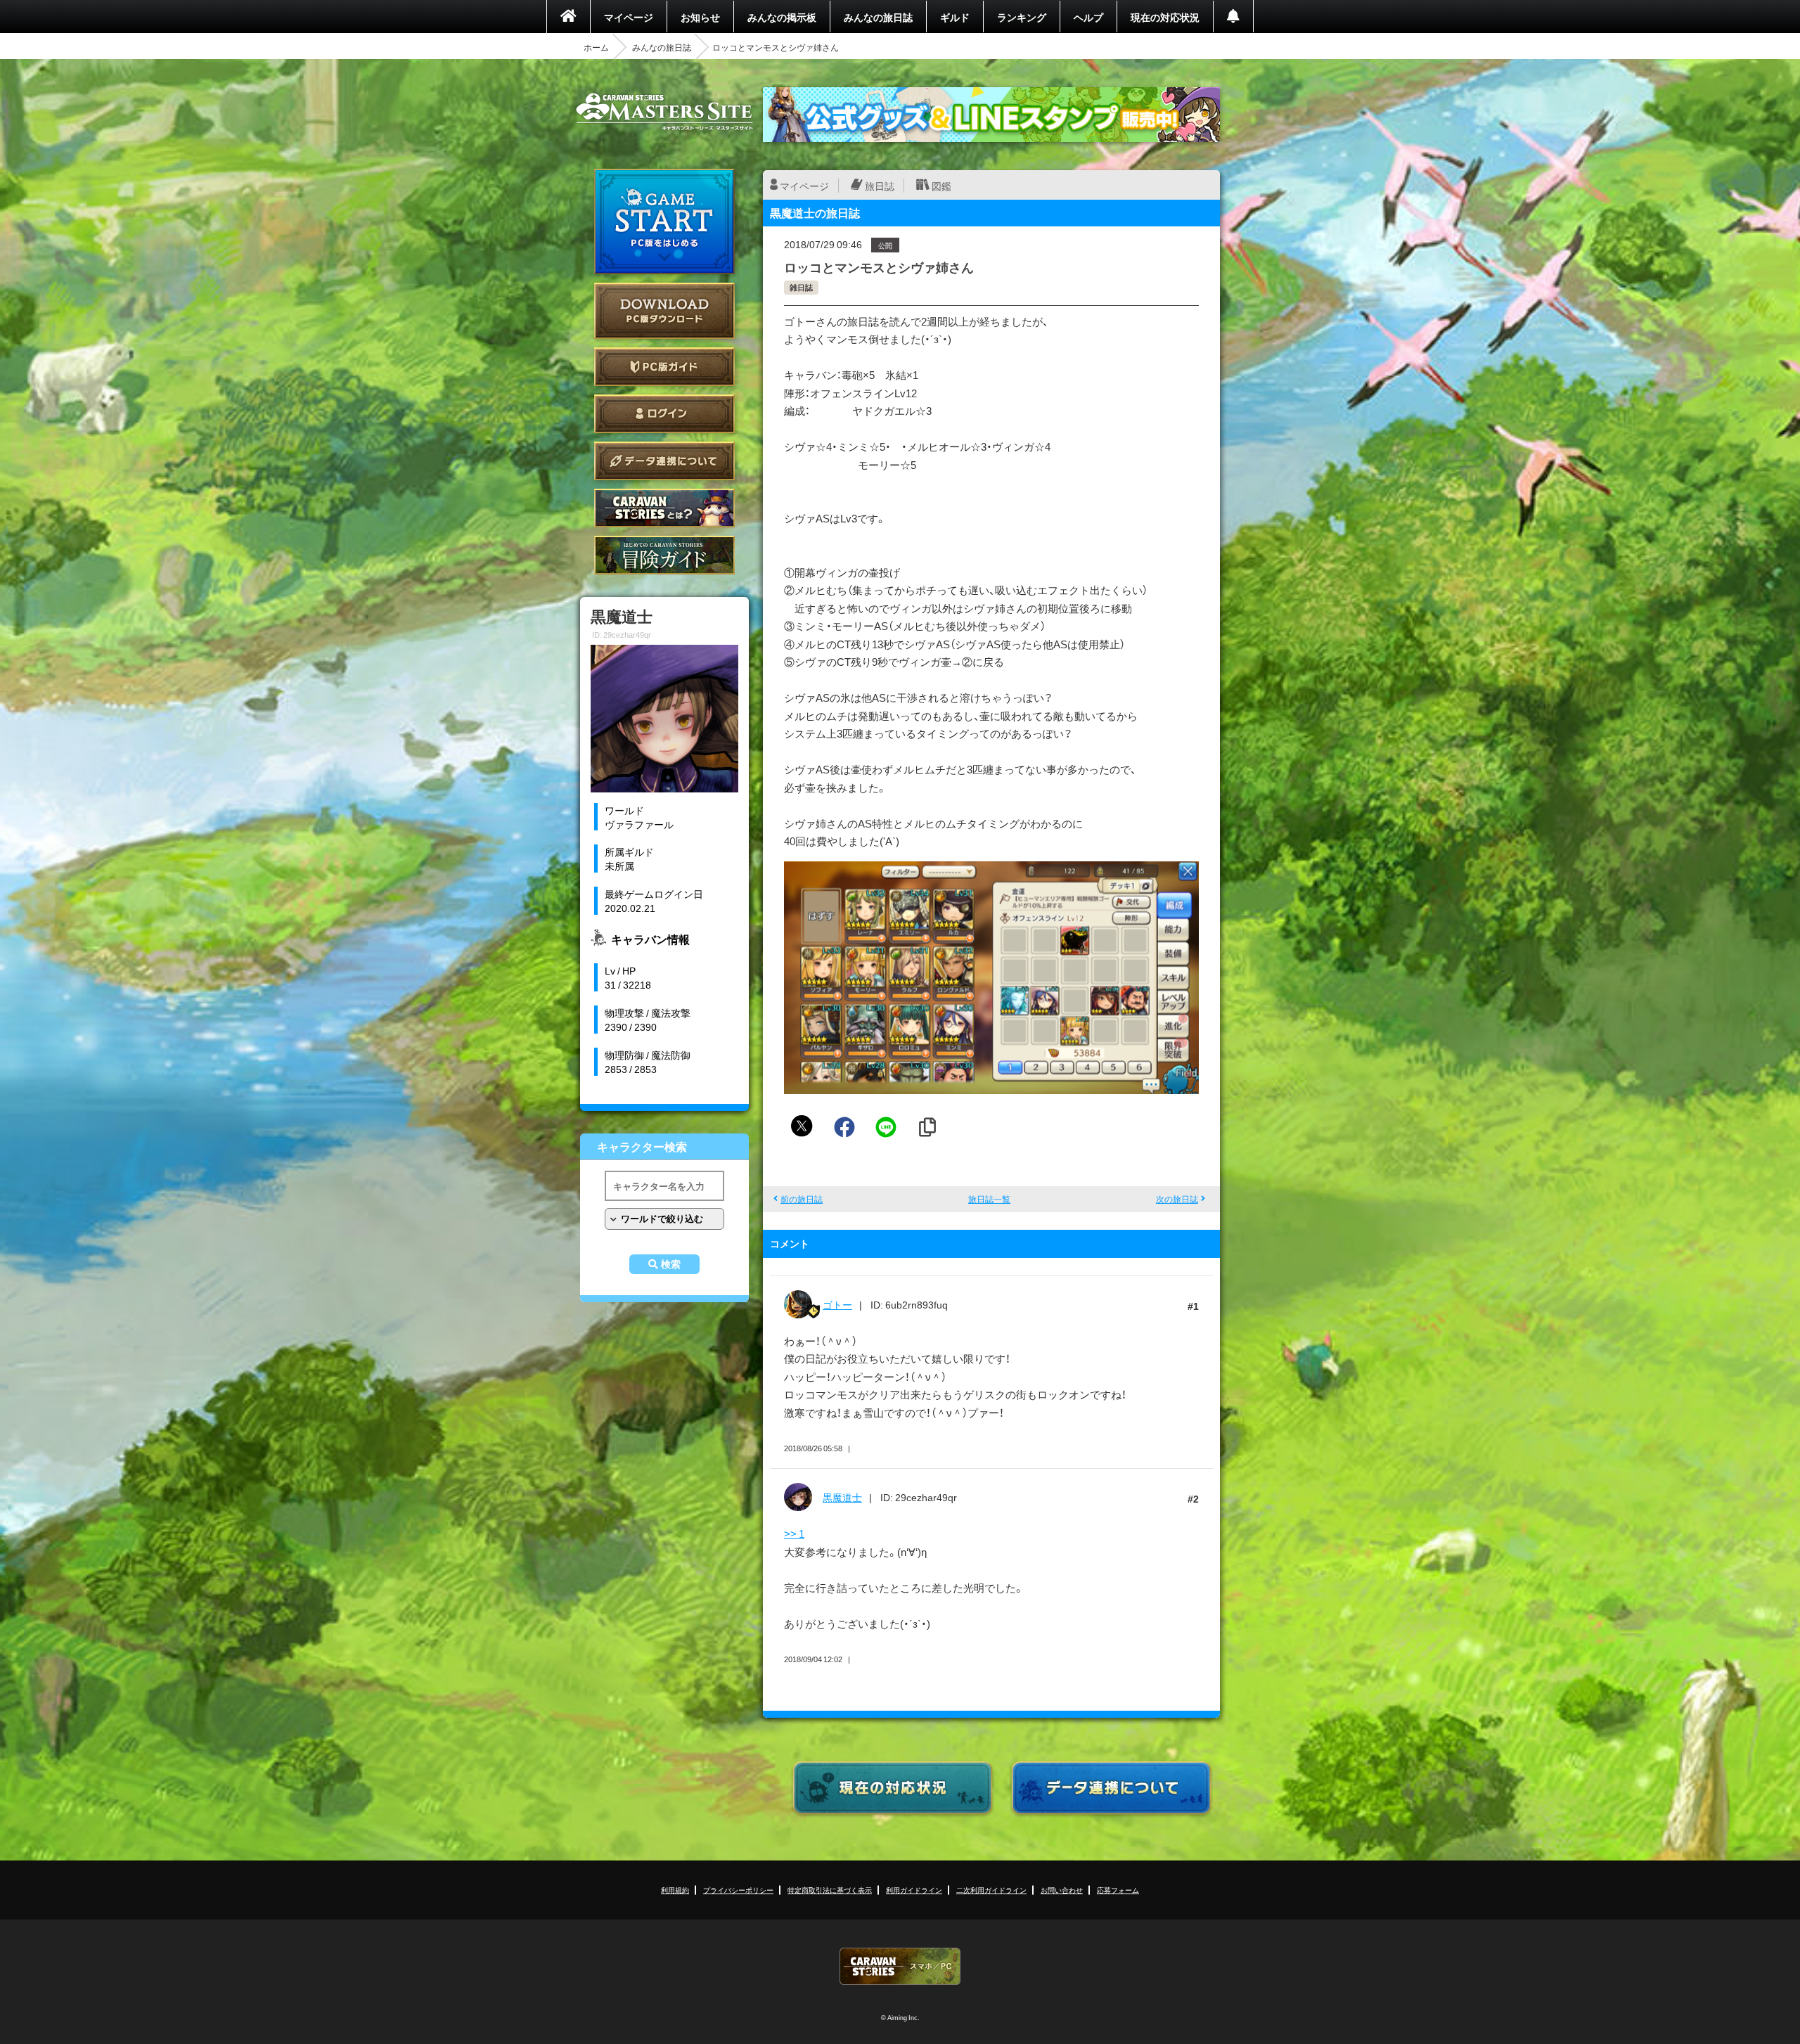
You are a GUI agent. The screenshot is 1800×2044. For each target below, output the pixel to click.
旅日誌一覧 (989, 1199)
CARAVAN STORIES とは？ (664, 508)
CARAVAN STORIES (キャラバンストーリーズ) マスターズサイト (664, 112)
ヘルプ (1088, 17)
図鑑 (941, 186)
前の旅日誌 (802, 1199)
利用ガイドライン (914, 1890)
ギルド (955, 17)
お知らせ (700, 17)
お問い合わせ (1062, 1890)
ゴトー (837, 1304)
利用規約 (675, 1890)
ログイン (664, 414)
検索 (671, 1264)
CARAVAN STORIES (900, 1966)
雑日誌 (801, 287)
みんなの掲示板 (782, 17)
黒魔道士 (842, 1497)
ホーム (596, 47)
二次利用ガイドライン (991, 1890)
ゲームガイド (664, 555)
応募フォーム (1118, 1890)
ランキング (1022, 17)
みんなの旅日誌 (878, 17)
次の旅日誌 (1177, 1199)
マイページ (629, 17)
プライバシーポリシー (738, 1890)
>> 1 (794, 1534)
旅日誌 (880, 186)
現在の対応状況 (1165, 17)
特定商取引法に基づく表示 (830, 1890)
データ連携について (664, 461)
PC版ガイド (664, 367)
